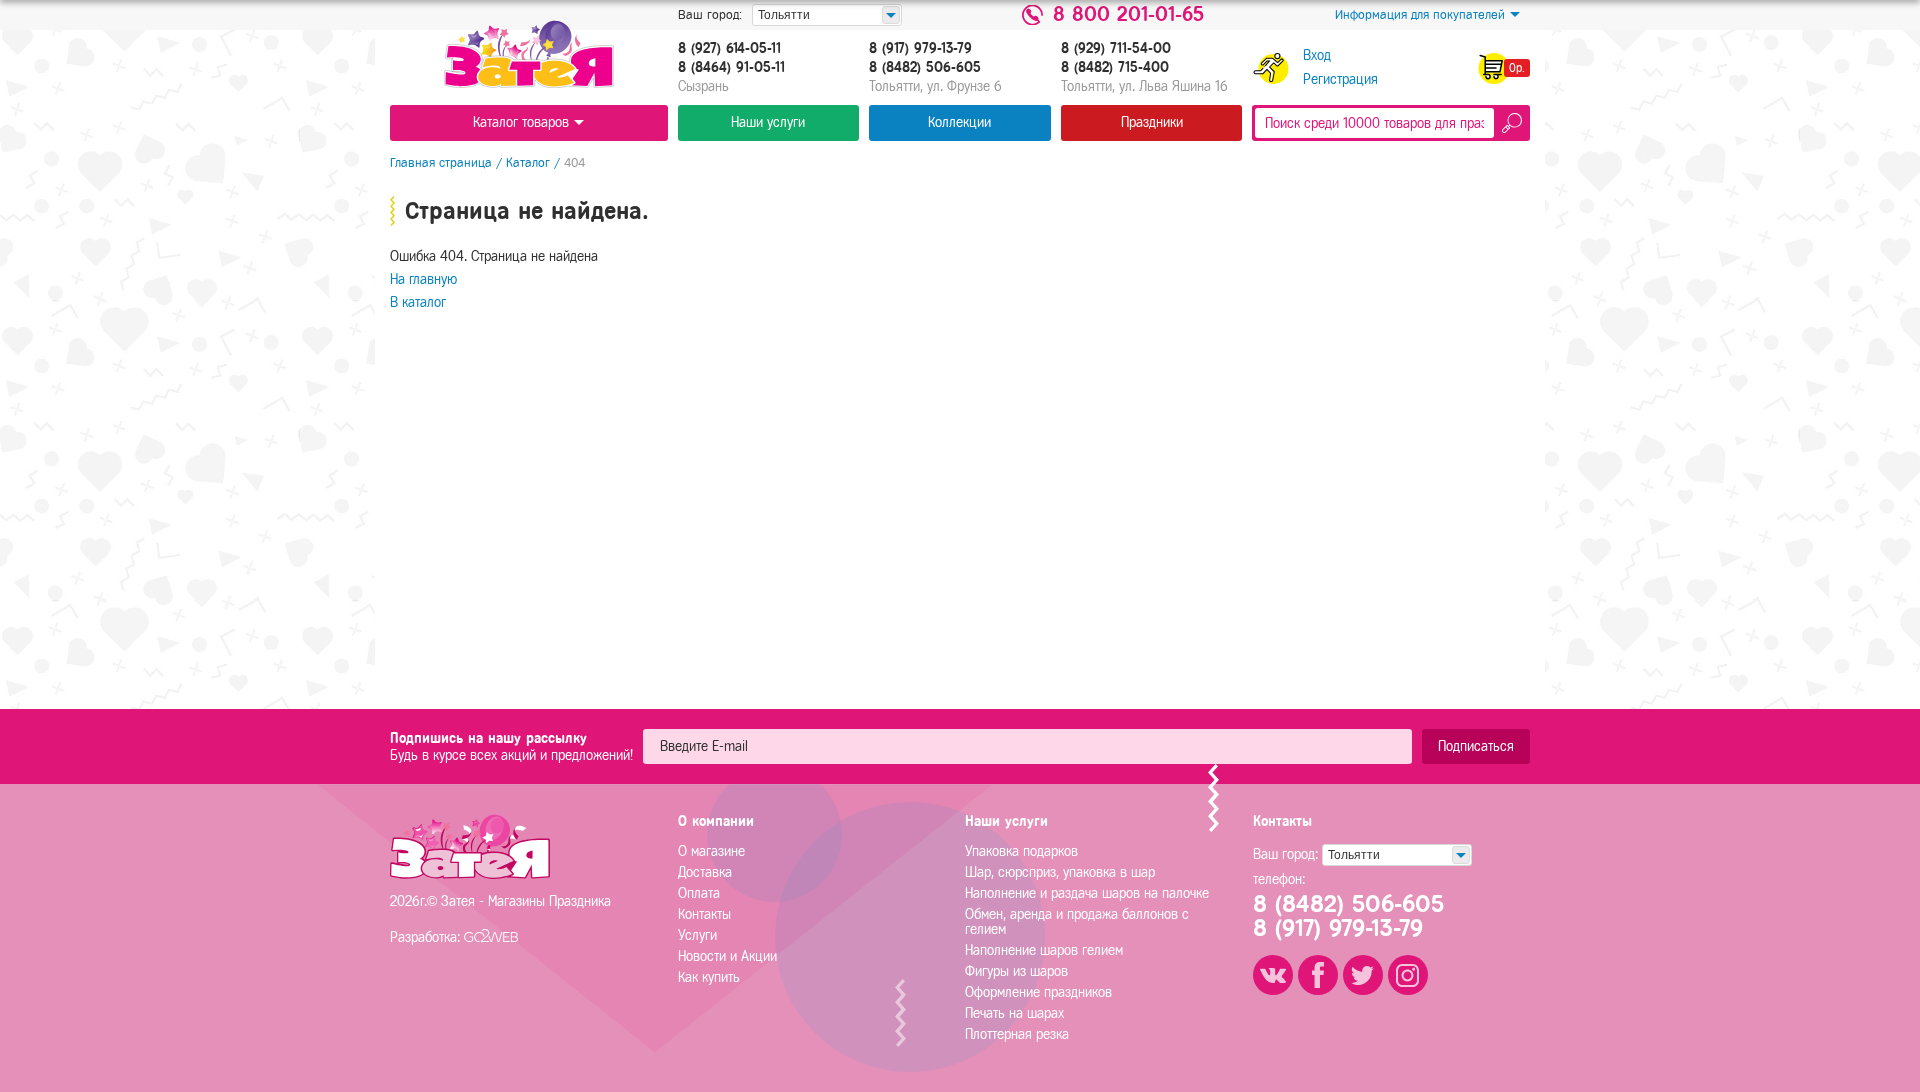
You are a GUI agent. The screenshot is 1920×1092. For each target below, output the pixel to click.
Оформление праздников (1038, 992)
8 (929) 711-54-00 (1116, 49)
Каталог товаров (521, 122)
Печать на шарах (1014, 1013)
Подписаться (1476, 746)
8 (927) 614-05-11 (729, 49)
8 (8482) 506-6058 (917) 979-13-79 (1348, 916)
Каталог (528, 162)
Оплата (699, 893)
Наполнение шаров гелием (1044, 950)
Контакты (704, 914)
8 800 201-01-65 (1128, 15)
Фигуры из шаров (1016, 971)
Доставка (705, 872)
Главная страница (441, 162)
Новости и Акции (727, 956)
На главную (423, 279)
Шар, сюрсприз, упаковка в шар (1060, 872)
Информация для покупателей (1420, 14)
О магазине (711, 851)
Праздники (1152, 122)
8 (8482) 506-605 (925, 68)
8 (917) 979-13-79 (920, 49)
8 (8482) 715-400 (1115, 68)
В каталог (418, 302)
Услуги (697, 935)
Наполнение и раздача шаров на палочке (1087, 893)
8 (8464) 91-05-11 (731, 68)
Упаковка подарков (1021, 851)
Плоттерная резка (1017, 1034)
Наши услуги (768, 122)
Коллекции (959, 122)
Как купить (709, 977)
